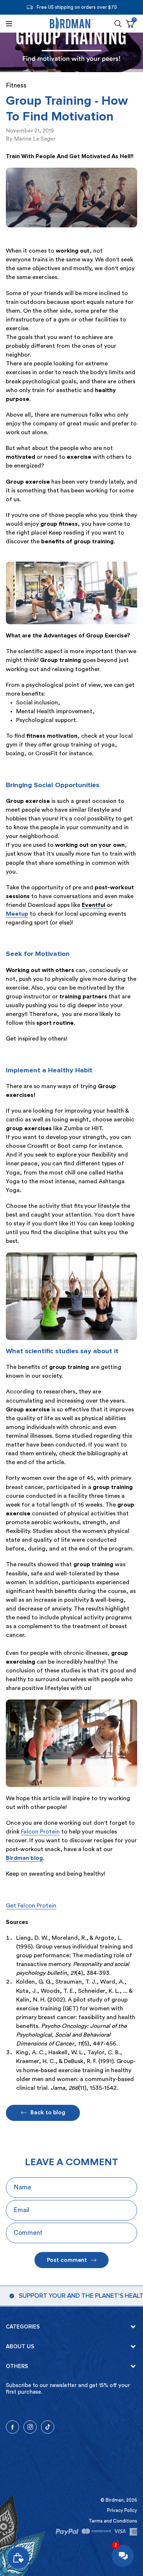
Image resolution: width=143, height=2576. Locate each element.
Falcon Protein (40, 1832)
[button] (118, 24)
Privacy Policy (122, 2510)
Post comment (67, 2260)
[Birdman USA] (71, 24)
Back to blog (48, 2112)
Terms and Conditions (113, 2521)
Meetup (17, 914)
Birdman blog (24, 1858)
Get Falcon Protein (31, 1906)
